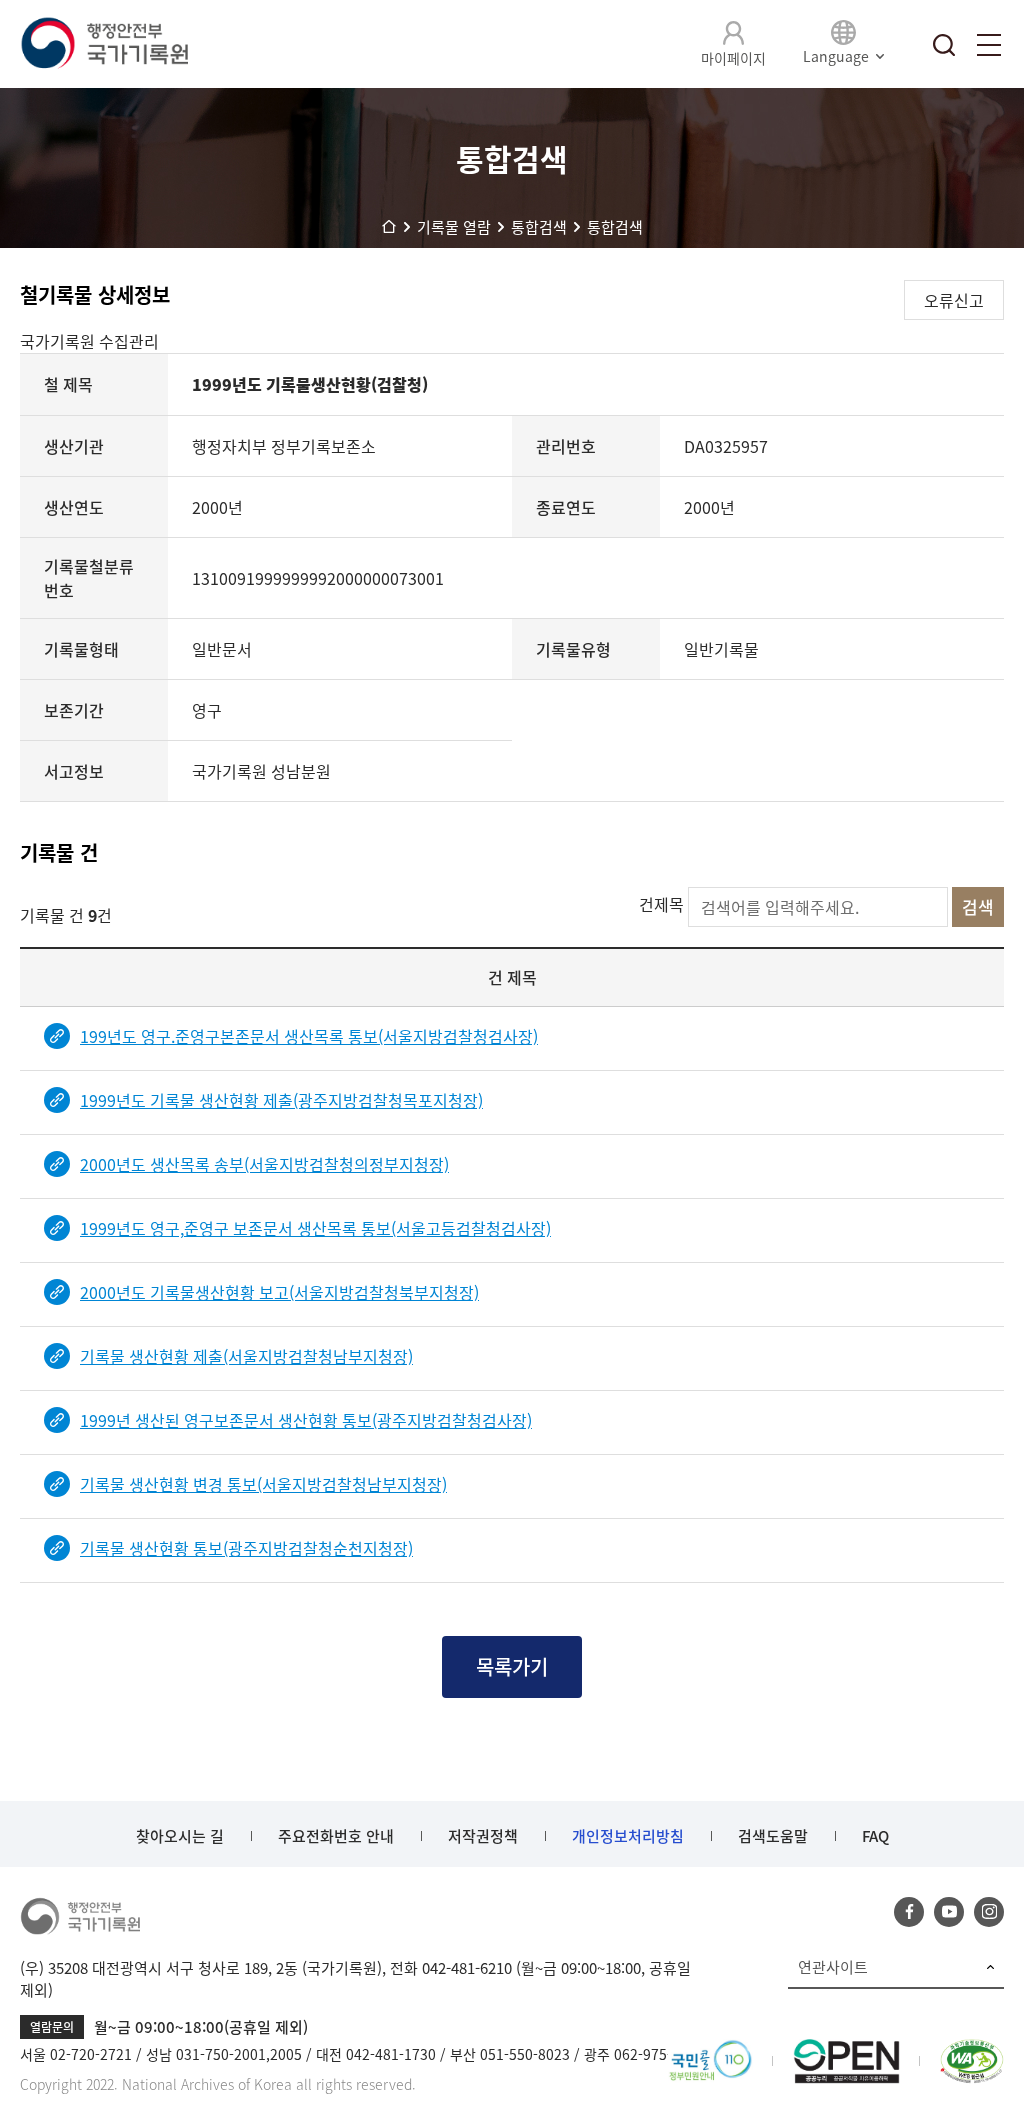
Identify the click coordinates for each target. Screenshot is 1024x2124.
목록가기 (512, 1666)
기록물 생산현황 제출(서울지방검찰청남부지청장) (246, 1356)
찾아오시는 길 (180, 1836)
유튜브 (949, 1912)
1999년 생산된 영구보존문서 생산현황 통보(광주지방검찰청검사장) (306, 1420)
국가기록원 (59, 341)
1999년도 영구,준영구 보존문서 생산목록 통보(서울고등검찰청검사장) (315, 1228)
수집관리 (129, 341)
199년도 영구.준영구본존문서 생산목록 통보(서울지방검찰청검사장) (309, 1036)
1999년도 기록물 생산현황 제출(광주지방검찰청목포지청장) (281, 1100)
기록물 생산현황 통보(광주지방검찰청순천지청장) (246, 1548)
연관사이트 (833, 1967)
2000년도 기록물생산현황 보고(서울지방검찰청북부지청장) (279, 1292)
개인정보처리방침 (628, 1836)
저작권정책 (483, 1836)
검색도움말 (773, 1836)
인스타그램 (989, 1912)
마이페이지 (733, 58)
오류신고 (954, 300)
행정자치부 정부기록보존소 (284, 446)
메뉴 (989, 45)
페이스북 (909, 1912)
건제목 (661, 904)
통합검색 (944, 45)
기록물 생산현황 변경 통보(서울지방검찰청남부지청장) (263, 1484)
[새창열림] (710, 2051)
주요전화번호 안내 (336, 1836)
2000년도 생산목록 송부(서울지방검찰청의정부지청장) (264, 1164)
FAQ (875, 1836)
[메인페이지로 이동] (104, 44)
